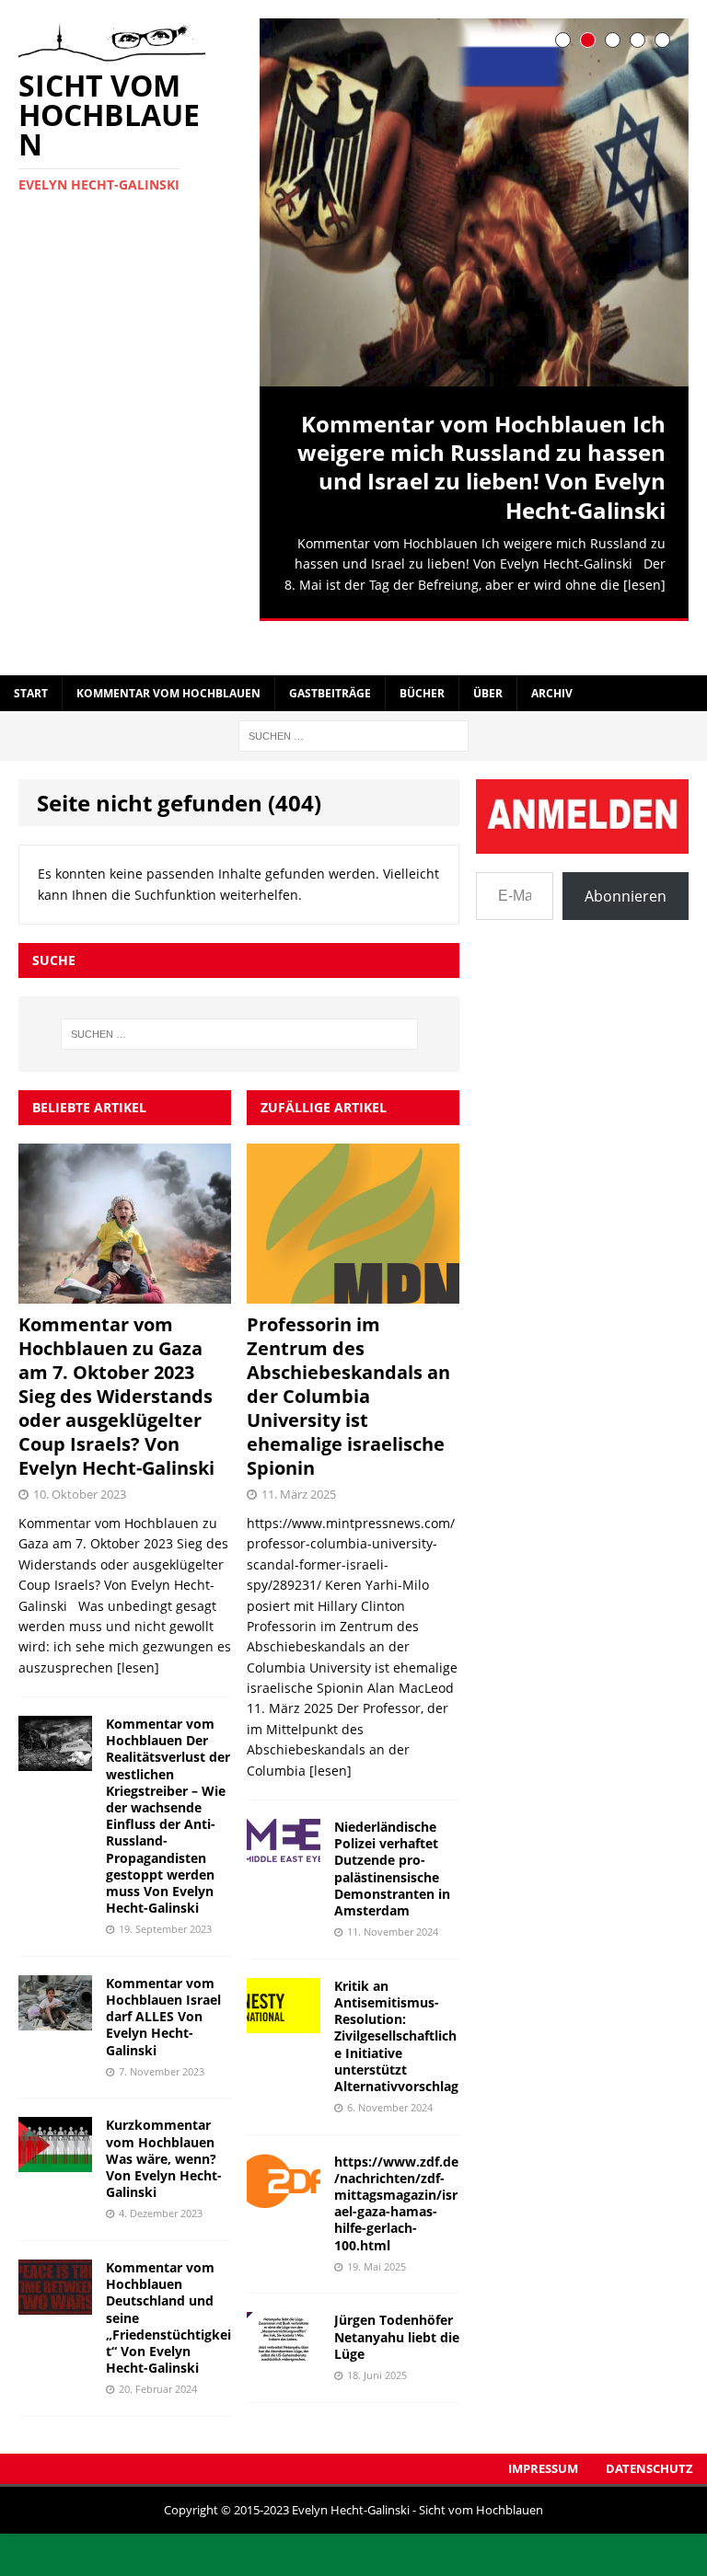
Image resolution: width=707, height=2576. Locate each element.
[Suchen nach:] (353, 699)
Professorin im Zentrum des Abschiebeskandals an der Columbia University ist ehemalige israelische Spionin (348, 1360)
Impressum (543, 2432)
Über (488, 657)
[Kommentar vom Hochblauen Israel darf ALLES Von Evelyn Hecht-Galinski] (55, 1983)
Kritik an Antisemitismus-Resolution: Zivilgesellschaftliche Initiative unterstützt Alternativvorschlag (396, 2000)
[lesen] (644, 585)
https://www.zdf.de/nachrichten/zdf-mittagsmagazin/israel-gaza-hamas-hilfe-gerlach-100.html (396, 2168)
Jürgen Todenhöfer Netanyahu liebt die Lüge (397, 2300)
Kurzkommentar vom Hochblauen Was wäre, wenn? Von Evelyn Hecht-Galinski (164, 2122)
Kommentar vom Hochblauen (168, 657)
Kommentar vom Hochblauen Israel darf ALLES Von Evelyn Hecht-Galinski (163, 1981)
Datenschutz (649, 2432)
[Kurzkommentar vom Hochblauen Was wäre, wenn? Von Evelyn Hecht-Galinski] (55, 2126)
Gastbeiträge (330, 657)
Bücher (422, 657)
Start (31, 657)
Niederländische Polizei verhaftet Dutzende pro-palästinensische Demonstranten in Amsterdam (392, 1833)
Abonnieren (626, 860)
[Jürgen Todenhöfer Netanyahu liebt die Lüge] (284, 2321)
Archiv (552, 657)
